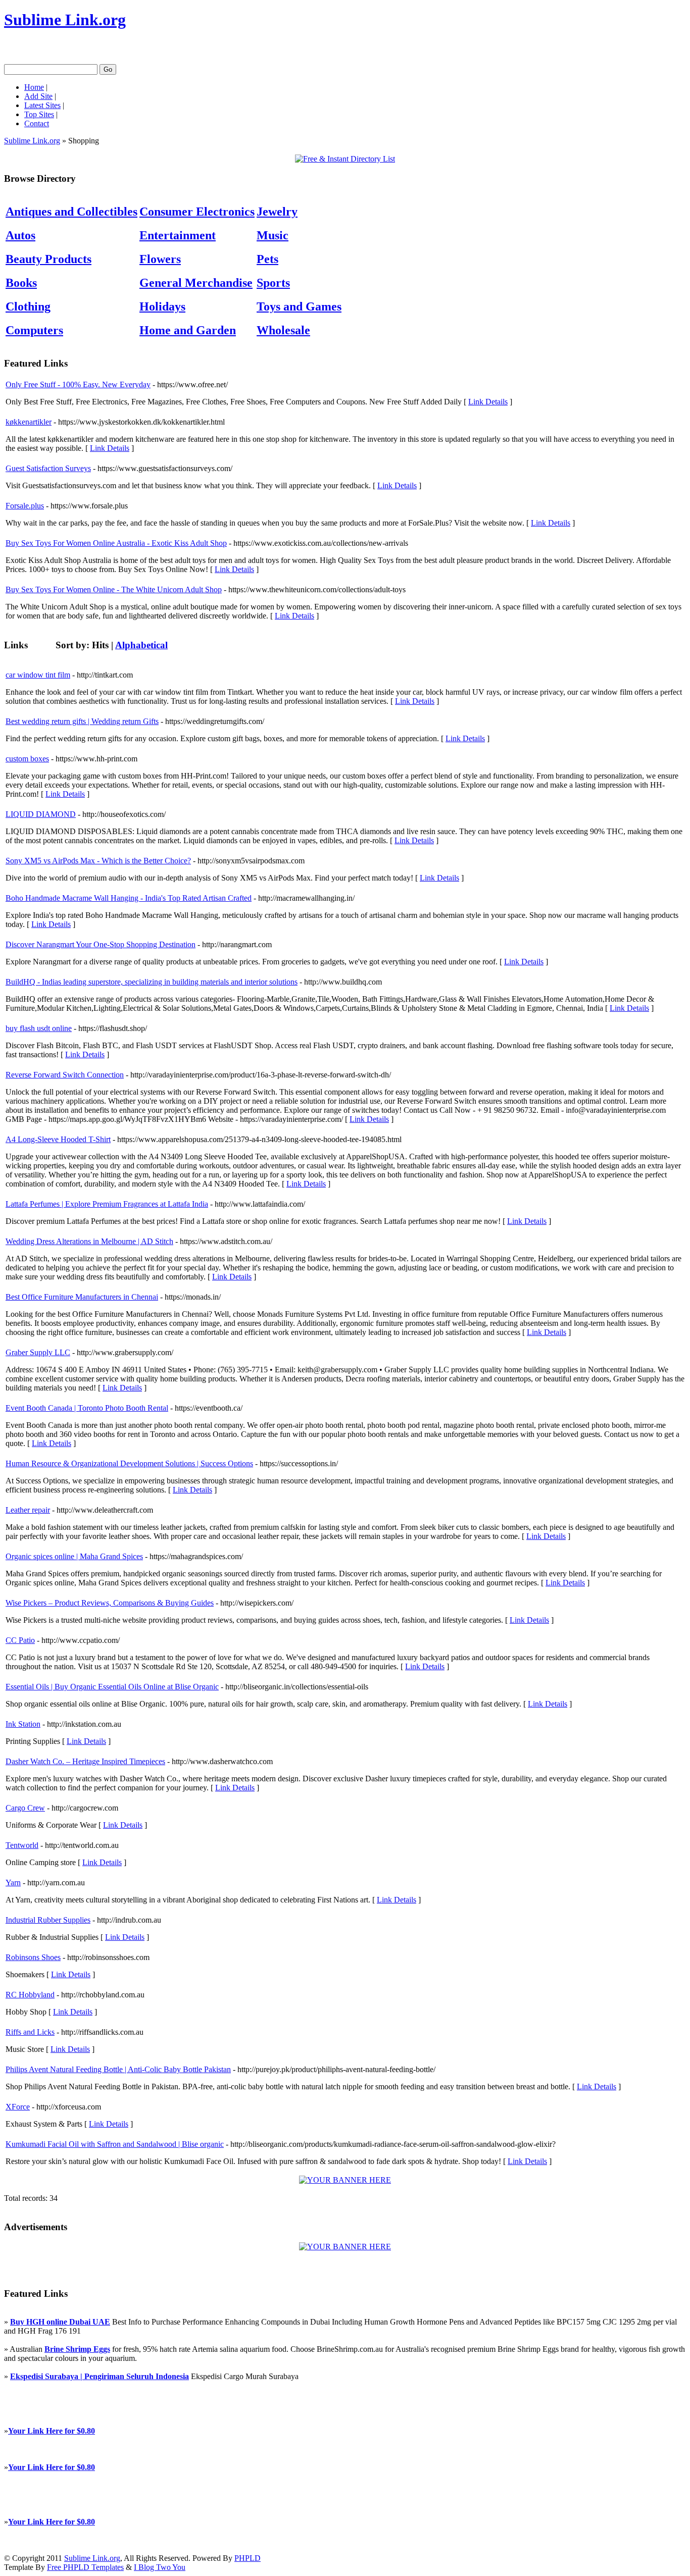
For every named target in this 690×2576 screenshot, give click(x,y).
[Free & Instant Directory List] (345, 159)
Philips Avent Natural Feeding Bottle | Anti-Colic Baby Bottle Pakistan (118, 2069)
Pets (267, 259)
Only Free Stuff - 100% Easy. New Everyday (78, 384)
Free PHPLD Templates (85, 2567)
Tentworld (22, 1845)
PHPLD (248, 2558)
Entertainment (178, 235)
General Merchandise (196, 283)
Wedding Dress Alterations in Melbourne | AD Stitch (89, 1241)
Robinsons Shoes (33, 1957)
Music (273, 235)
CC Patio (20, 1640)
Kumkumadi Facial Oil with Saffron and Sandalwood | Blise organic (115, 2144)
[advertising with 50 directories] (345, 2180)
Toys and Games (299, 306)
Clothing (28, 306)
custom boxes (27, 759)
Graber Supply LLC (38, 1352)
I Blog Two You (160, 2567)
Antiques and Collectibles (71, 212)
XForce (18, 2107)
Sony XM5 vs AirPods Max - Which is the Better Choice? (98, 861)
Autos (20, 235)
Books (21, 283)
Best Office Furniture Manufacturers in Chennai (82, 1297)
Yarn (13, 1883)
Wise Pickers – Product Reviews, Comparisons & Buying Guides (110, 1603)
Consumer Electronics (197, 212)
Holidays (162, 306)
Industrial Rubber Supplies (48, 1920)
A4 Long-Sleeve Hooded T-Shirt (58, 1139)
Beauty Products (48, 259)
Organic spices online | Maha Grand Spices (74, 1556)
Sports (273, 283)
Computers (34, 330)
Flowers (160, 259)
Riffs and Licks (30, 2032)
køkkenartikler (29, 422)
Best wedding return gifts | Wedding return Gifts (82, 721)
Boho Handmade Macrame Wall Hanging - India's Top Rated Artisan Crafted (129, 898)
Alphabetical (141, 645)
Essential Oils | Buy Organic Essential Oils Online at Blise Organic (112, 1687)
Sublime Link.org (65, 20)
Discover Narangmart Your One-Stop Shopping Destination (101, 944)
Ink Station (23, 1724)
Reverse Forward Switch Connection (65, 1075)
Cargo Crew (25, 1808)
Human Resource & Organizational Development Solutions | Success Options (129, 1463)
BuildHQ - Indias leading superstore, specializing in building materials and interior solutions (152, 982)
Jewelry (277, 212)
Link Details (488, 402)
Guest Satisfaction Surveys (48, 468)
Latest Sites (42, 105)
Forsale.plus (25, 506)
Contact (37, 123)
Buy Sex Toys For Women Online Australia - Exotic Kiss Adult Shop (116, 543)
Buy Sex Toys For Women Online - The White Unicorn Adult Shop (114, 589)
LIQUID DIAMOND (41, 814)
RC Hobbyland (30, 1995)
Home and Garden (188, 330)
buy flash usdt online (39, 1028)
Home (34, 87)
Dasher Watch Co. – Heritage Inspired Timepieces (85, 1761)
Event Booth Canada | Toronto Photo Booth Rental (87, 1408)
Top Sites (39, 114)
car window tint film (38, 675)
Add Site (38, 96)
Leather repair (28, 1510)
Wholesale (283, 330)
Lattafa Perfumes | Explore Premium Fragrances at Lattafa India (107, 1204)
